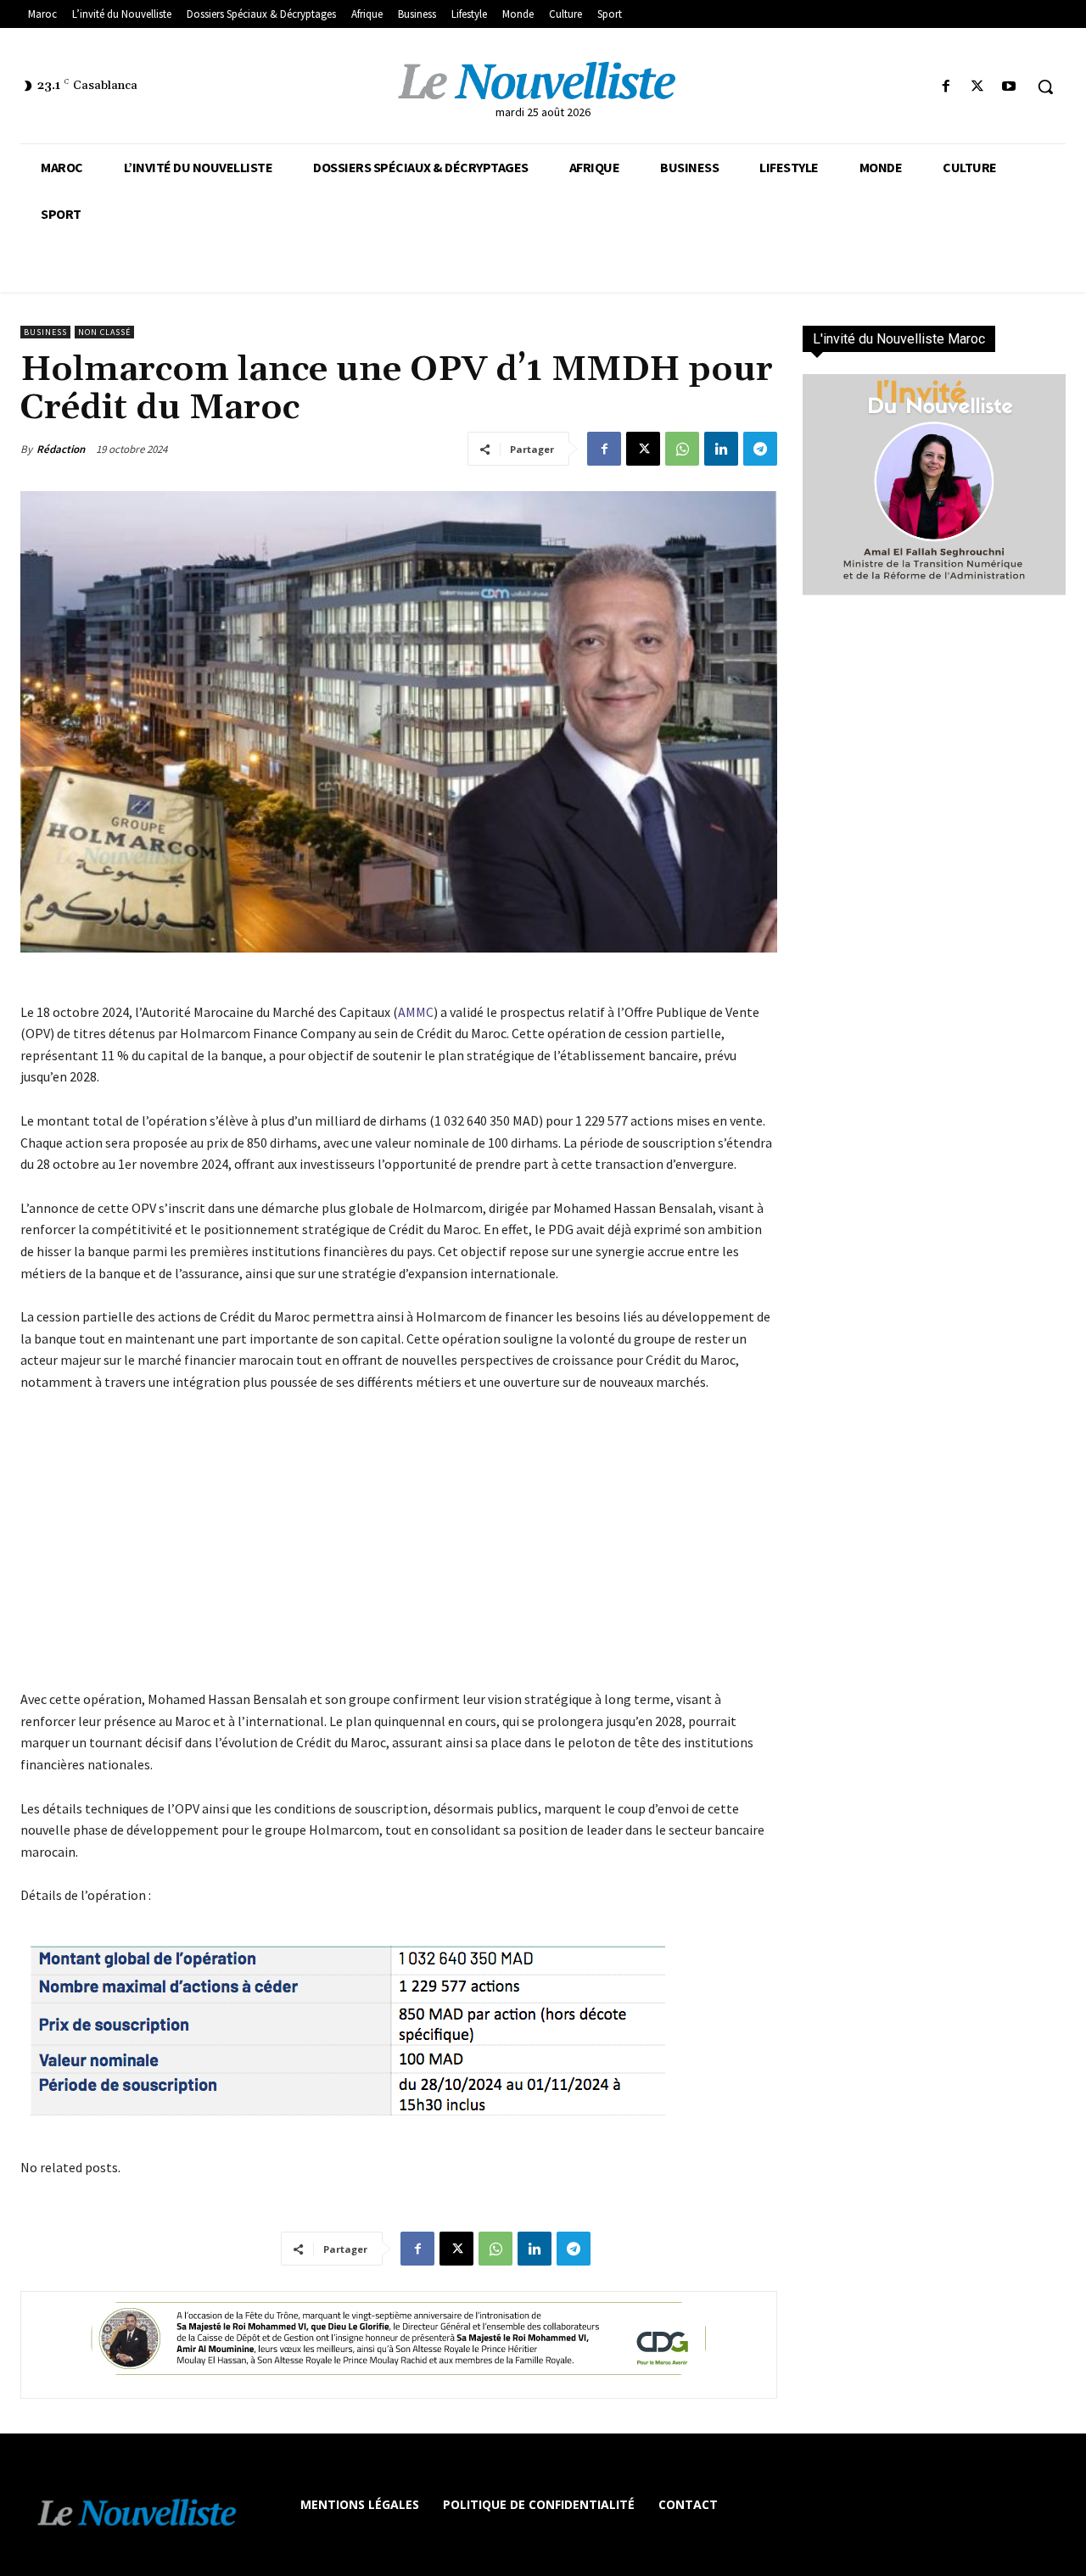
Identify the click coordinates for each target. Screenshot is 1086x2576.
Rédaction (61, 449)
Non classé (104, 332)
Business (45, 332)
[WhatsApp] (682, 449)
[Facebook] (946, 87)
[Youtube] (1009, 87)
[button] (1045, 87)
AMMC (416, 1012)
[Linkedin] (721, 449)
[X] (978, 87)
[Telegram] (760, 449)
